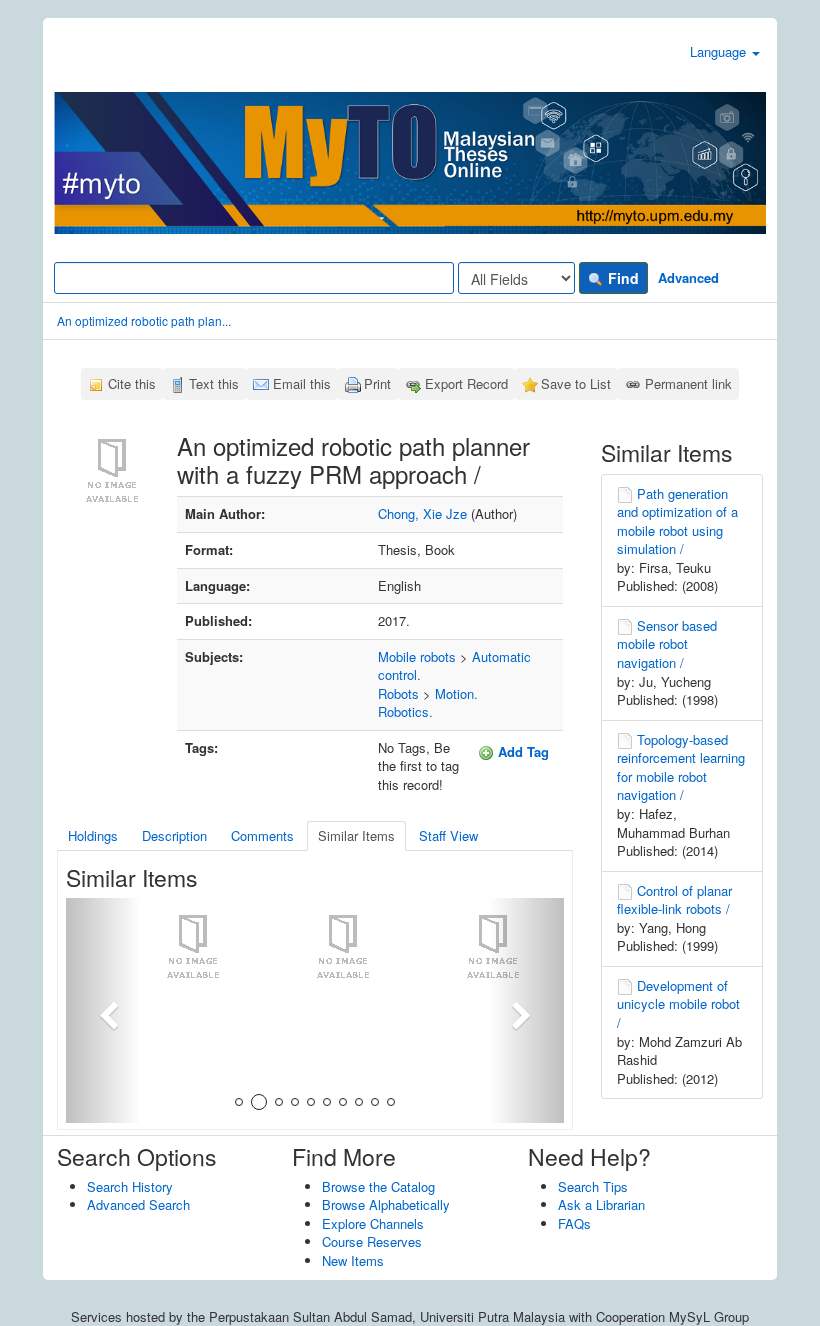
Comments (262, 835)
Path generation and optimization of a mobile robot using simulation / (677, 521)
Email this (302, 383)
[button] (103, 1010)
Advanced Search (138, 1204)
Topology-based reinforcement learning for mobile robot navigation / (681, 767)
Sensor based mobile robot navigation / (667, 644)
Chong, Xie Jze (422, 513)
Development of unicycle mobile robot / (678, 1004)
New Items (353, 1260)
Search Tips (593, 1186)
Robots (398, 693)
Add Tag (521, 751)
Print (377, 383)
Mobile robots (417, 656)
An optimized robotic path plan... (144, 320)
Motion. (456, 693)
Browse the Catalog (378, 1186)
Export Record (466, 383)
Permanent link (688, 383)
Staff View (448, 835)
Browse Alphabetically (386, 1204)
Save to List (576, 383)
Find (621, 278)
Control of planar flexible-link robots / (674, 900)
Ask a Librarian (601, 1204)
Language (720, 51)
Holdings (93, 835)
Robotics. (405, 711)
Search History (130, 1186)
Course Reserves (372, 1241)
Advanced (688, 277)
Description (174, 835)
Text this (214, 383)
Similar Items (356, 835)
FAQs (574, 1223)
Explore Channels (373, 1223)
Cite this (132, 383)
